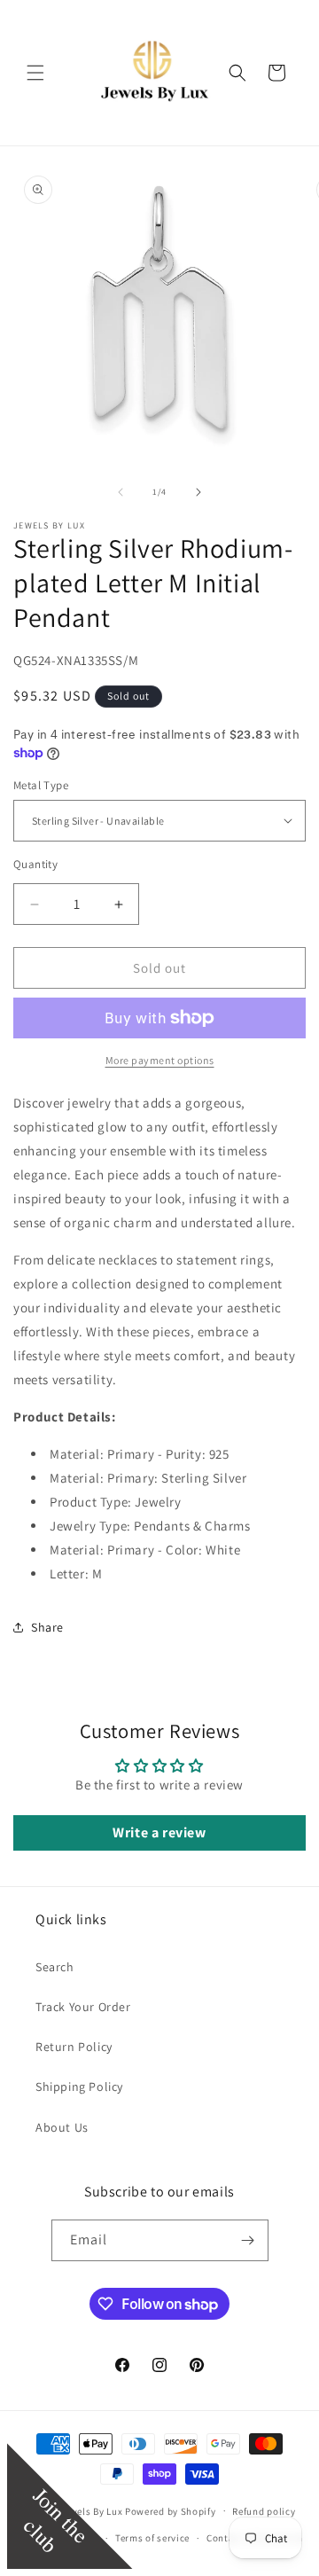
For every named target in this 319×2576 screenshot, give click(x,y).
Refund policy (264, 2511)
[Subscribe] (248, 2240)
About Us (62, 2127)
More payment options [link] (160, 1060)
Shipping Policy (79, 2087)
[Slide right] (198, 492)
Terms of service (152, 2538)
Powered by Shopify (171, 2510)
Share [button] (47, 1627)
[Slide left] (121, 492)
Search (55, 1967)
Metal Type (41, 785)
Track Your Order (83, 2007)
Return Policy (74, 2047)
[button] (35, 73)
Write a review (159, 1832)
